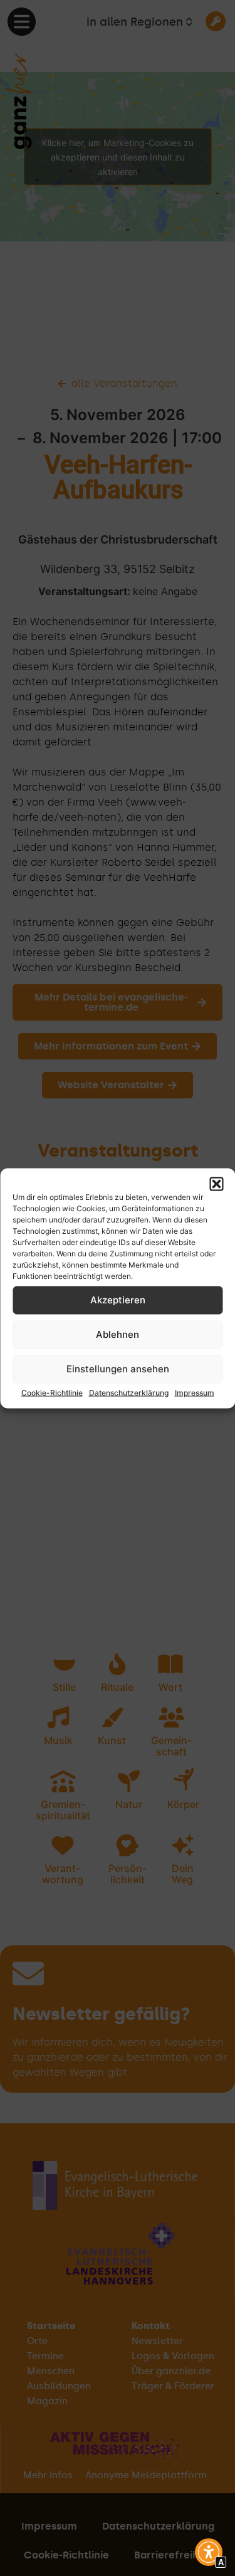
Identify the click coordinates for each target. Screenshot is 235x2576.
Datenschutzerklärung (129, 1392)
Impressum (195, 1392)
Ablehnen (118, 1334)
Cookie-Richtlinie (52, 1392)
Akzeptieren (118, 1300)
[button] (216, 1184)
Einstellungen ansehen (118, 1369)
